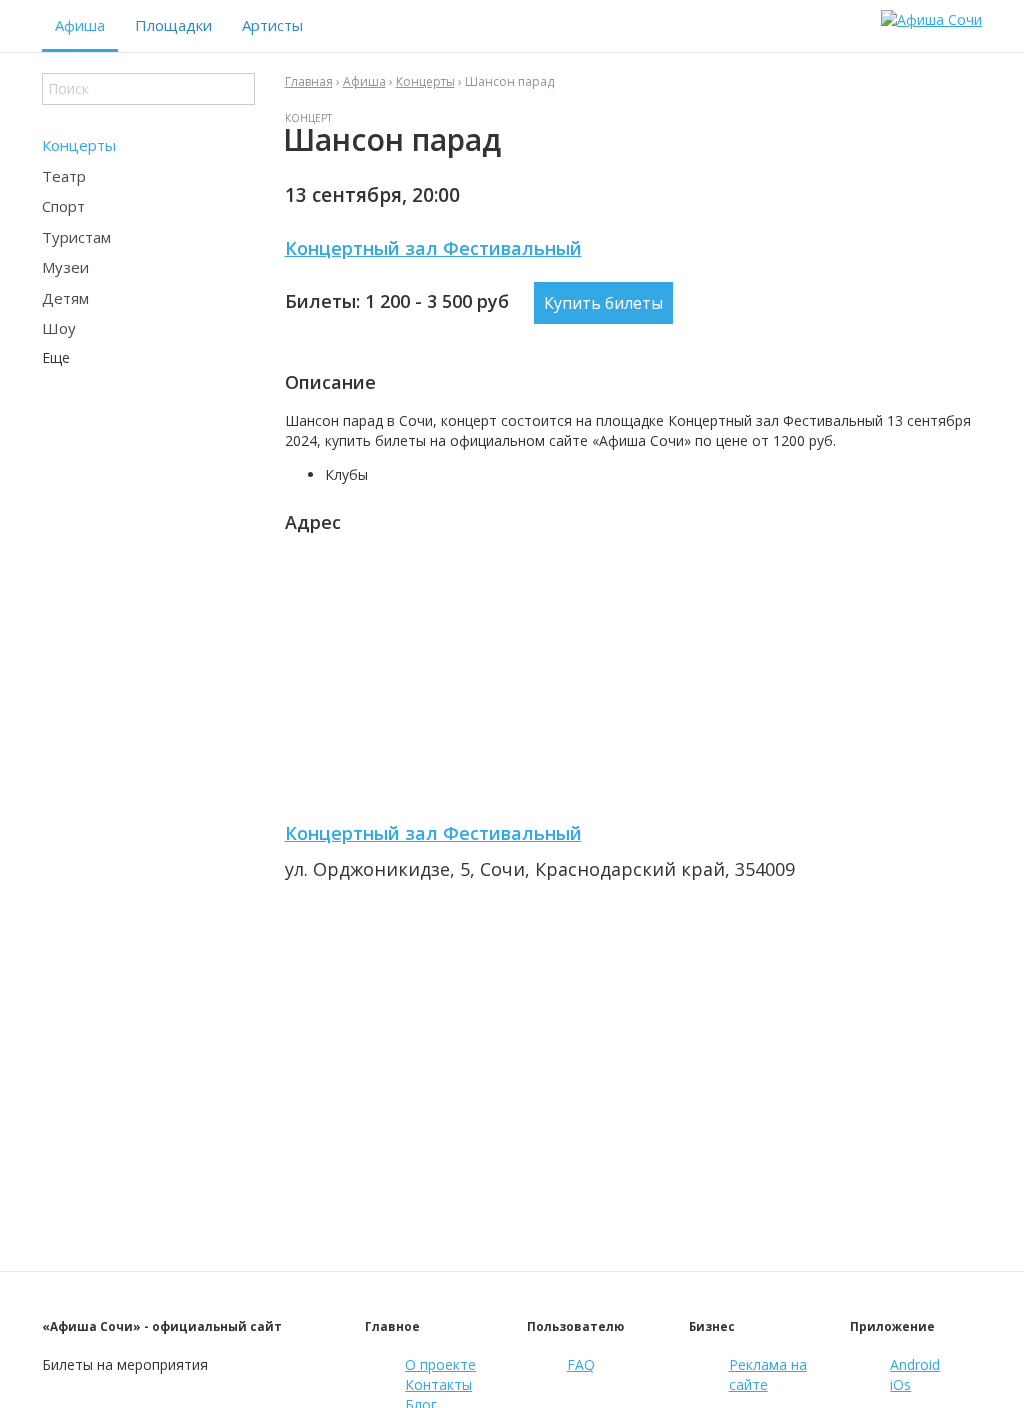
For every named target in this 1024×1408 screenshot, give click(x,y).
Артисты (272, 25)
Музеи (65, 267)
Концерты (79, 145)
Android (915, 1364)
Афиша (80, 25)
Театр (64, 176)
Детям (65, 298)
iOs (900, 1384)
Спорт (63, 206)
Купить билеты (603, 303)
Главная (309, 81)
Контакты (438, 1384)
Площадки (173, 25)
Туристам (76, 237)
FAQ (581, 1364)
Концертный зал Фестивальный (433, 248)
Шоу (59, 328)
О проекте (440, 1364)
